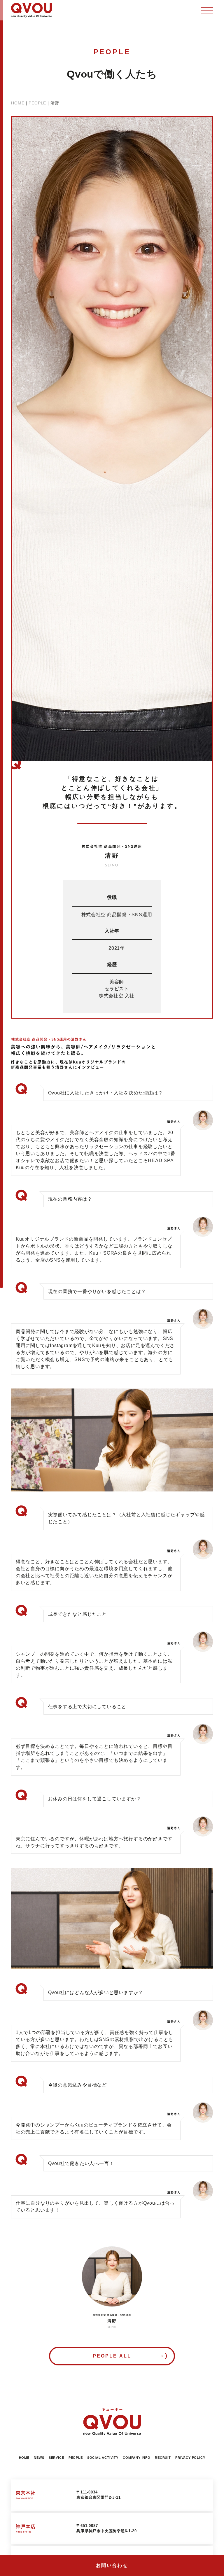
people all (112, 2356)
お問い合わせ (112, 2565)
